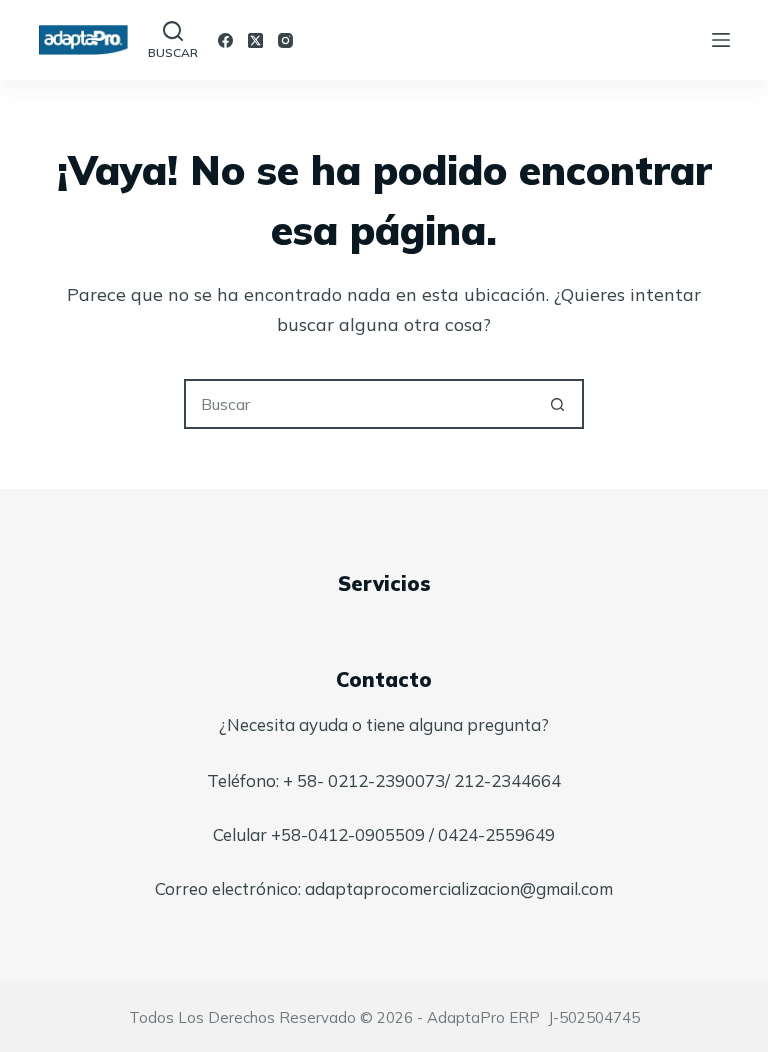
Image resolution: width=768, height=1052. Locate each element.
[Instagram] (285, 40)
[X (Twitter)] (255, 40)
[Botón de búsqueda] (557, 404)
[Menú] (721, 40)
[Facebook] (225, 40)
